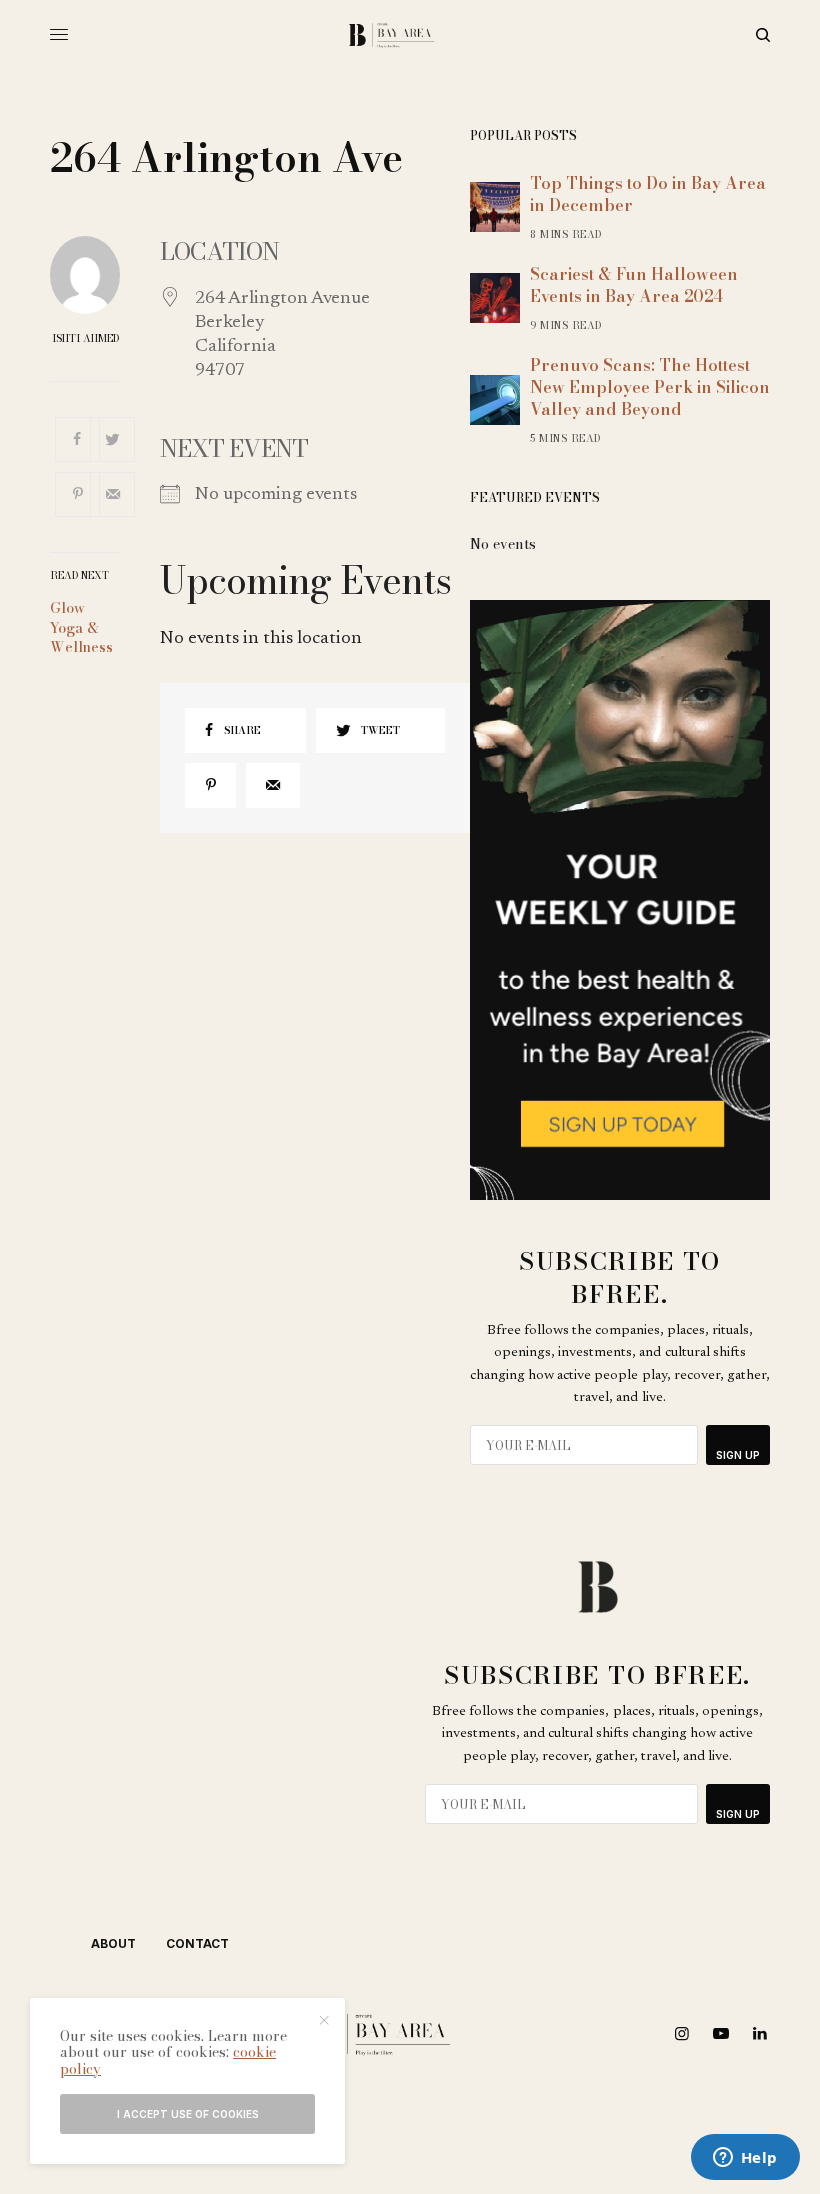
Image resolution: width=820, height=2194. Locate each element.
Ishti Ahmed (85, 339)
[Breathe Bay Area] (410, 35)
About (113, 1943)
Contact (197, 1943)
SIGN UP (738, 1455)
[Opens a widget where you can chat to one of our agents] (745, 2159)
